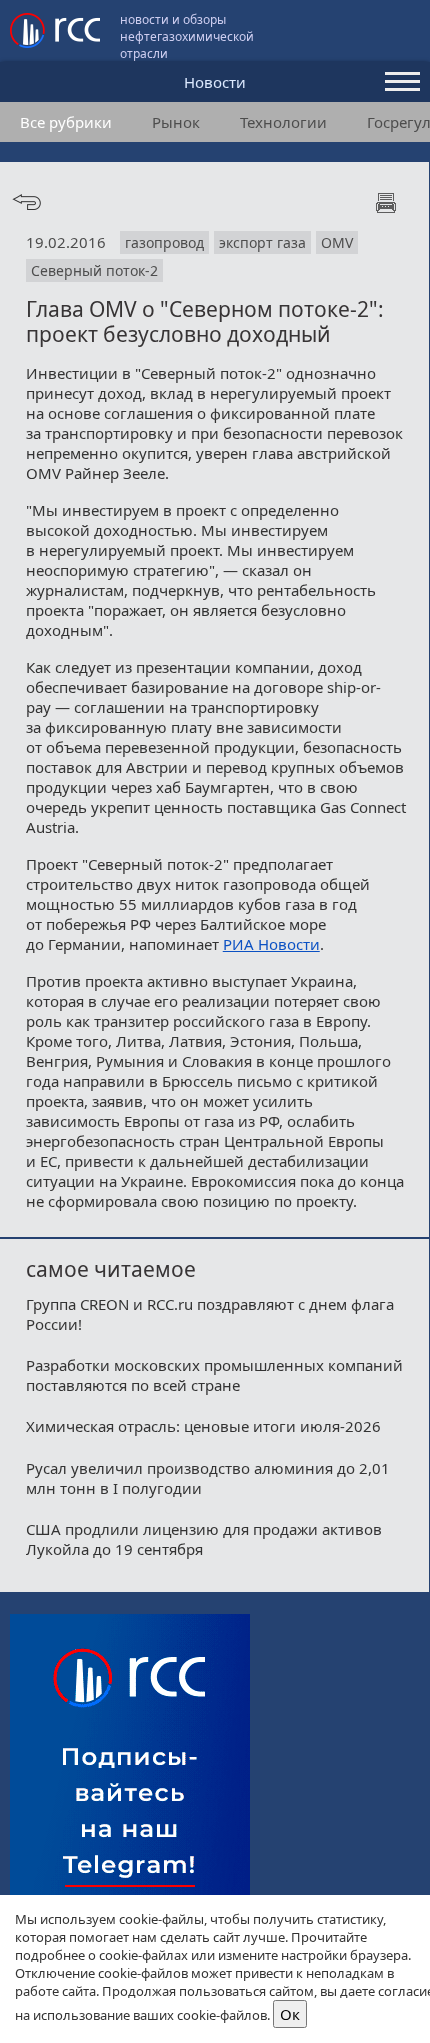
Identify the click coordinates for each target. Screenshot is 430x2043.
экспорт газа (262, 242)
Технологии (283, 122)
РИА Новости (271, 944)
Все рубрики (66, 122)
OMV (337, 242)
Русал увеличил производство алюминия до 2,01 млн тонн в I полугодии (208, 1478)
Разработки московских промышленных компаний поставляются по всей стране (214, 1375)
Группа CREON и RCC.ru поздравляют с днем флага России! (210, 1314)
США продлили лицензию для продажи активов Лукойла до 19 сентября (204, 1539)
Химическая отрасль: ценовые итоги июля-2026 (203, 1426)
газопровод (164, 242)
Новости (215, 82)
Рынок (176, 122)
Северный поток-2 (94, 270)
